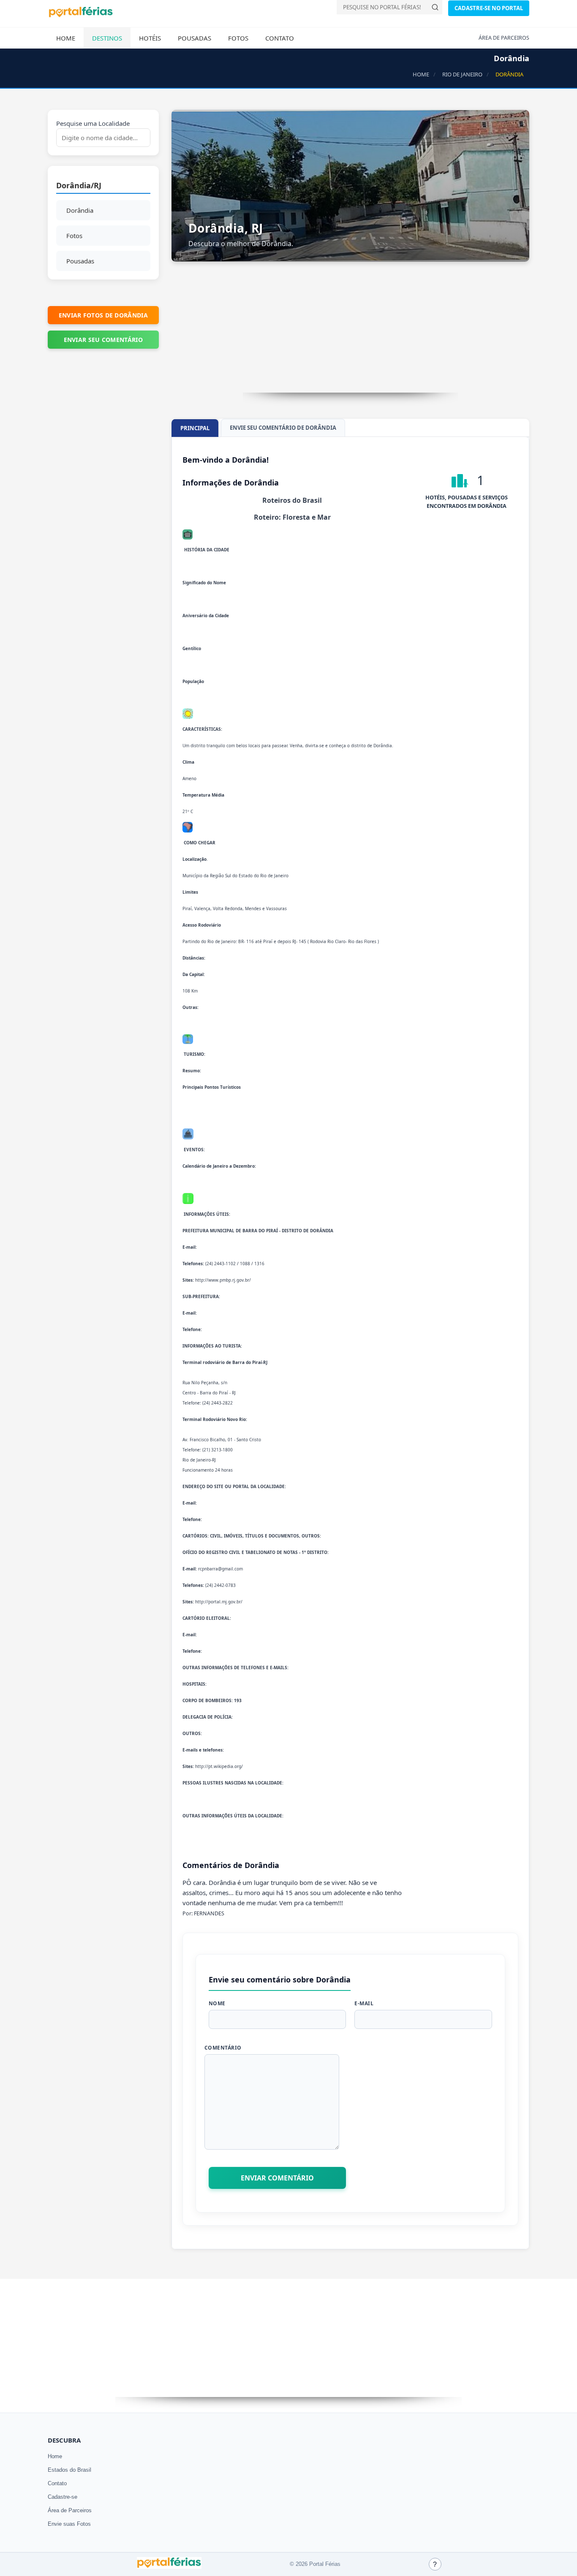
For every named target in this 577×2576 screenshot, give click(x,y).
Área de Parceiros (70, 2510)
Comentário (223, 2048)
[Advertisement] (351, 334)
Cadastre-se (63, 2497)
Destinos (107, 38)
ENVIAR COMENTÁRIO (277, 2178)
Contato (280, 38)
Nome (217, 2003)
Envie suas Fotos (69, 2524)
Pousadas (195, 38)
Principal (195, 428)
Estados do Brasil (69, 2470)
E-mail (364, 2003)
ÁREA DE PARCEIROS (504, 38)
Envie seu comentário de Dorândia (283, 428)
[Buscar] (435, 7)
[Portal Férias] (81, 16)
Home (66, 38)
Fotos (238, 38)
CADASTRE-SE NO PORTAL (489, 8)
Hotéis (150, 38)
